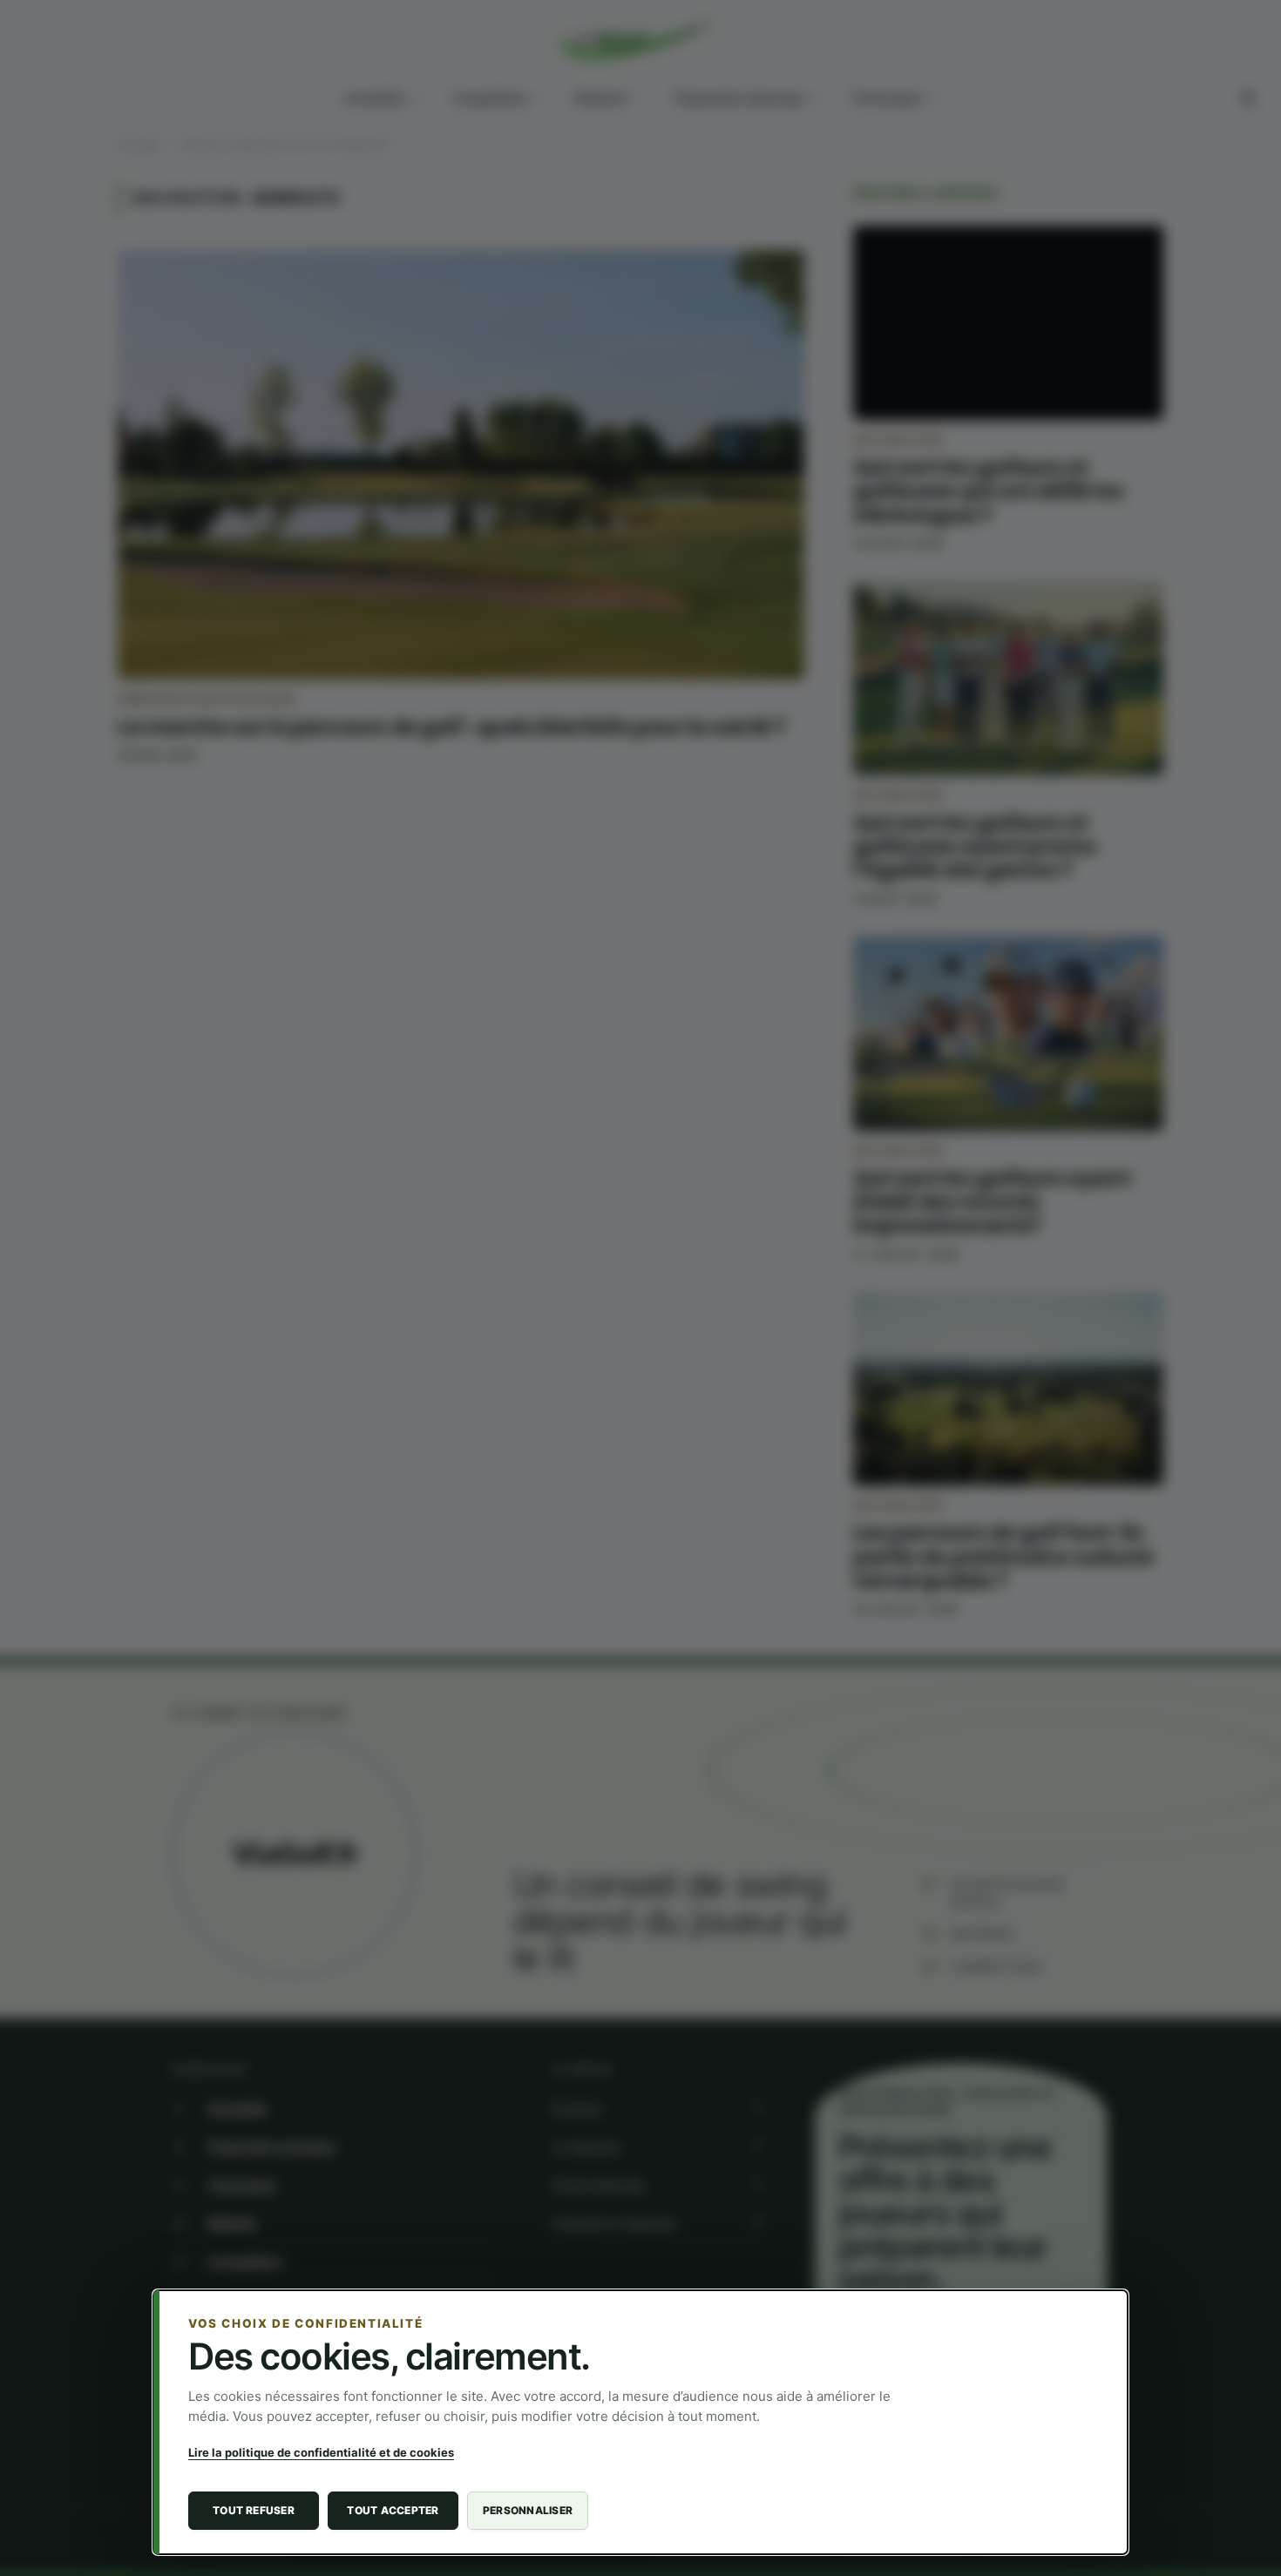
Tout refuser (254, 2510)
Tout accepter (393, 2510)
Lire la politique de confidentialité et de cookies (321, 2452)
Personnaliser (528, 2510)
